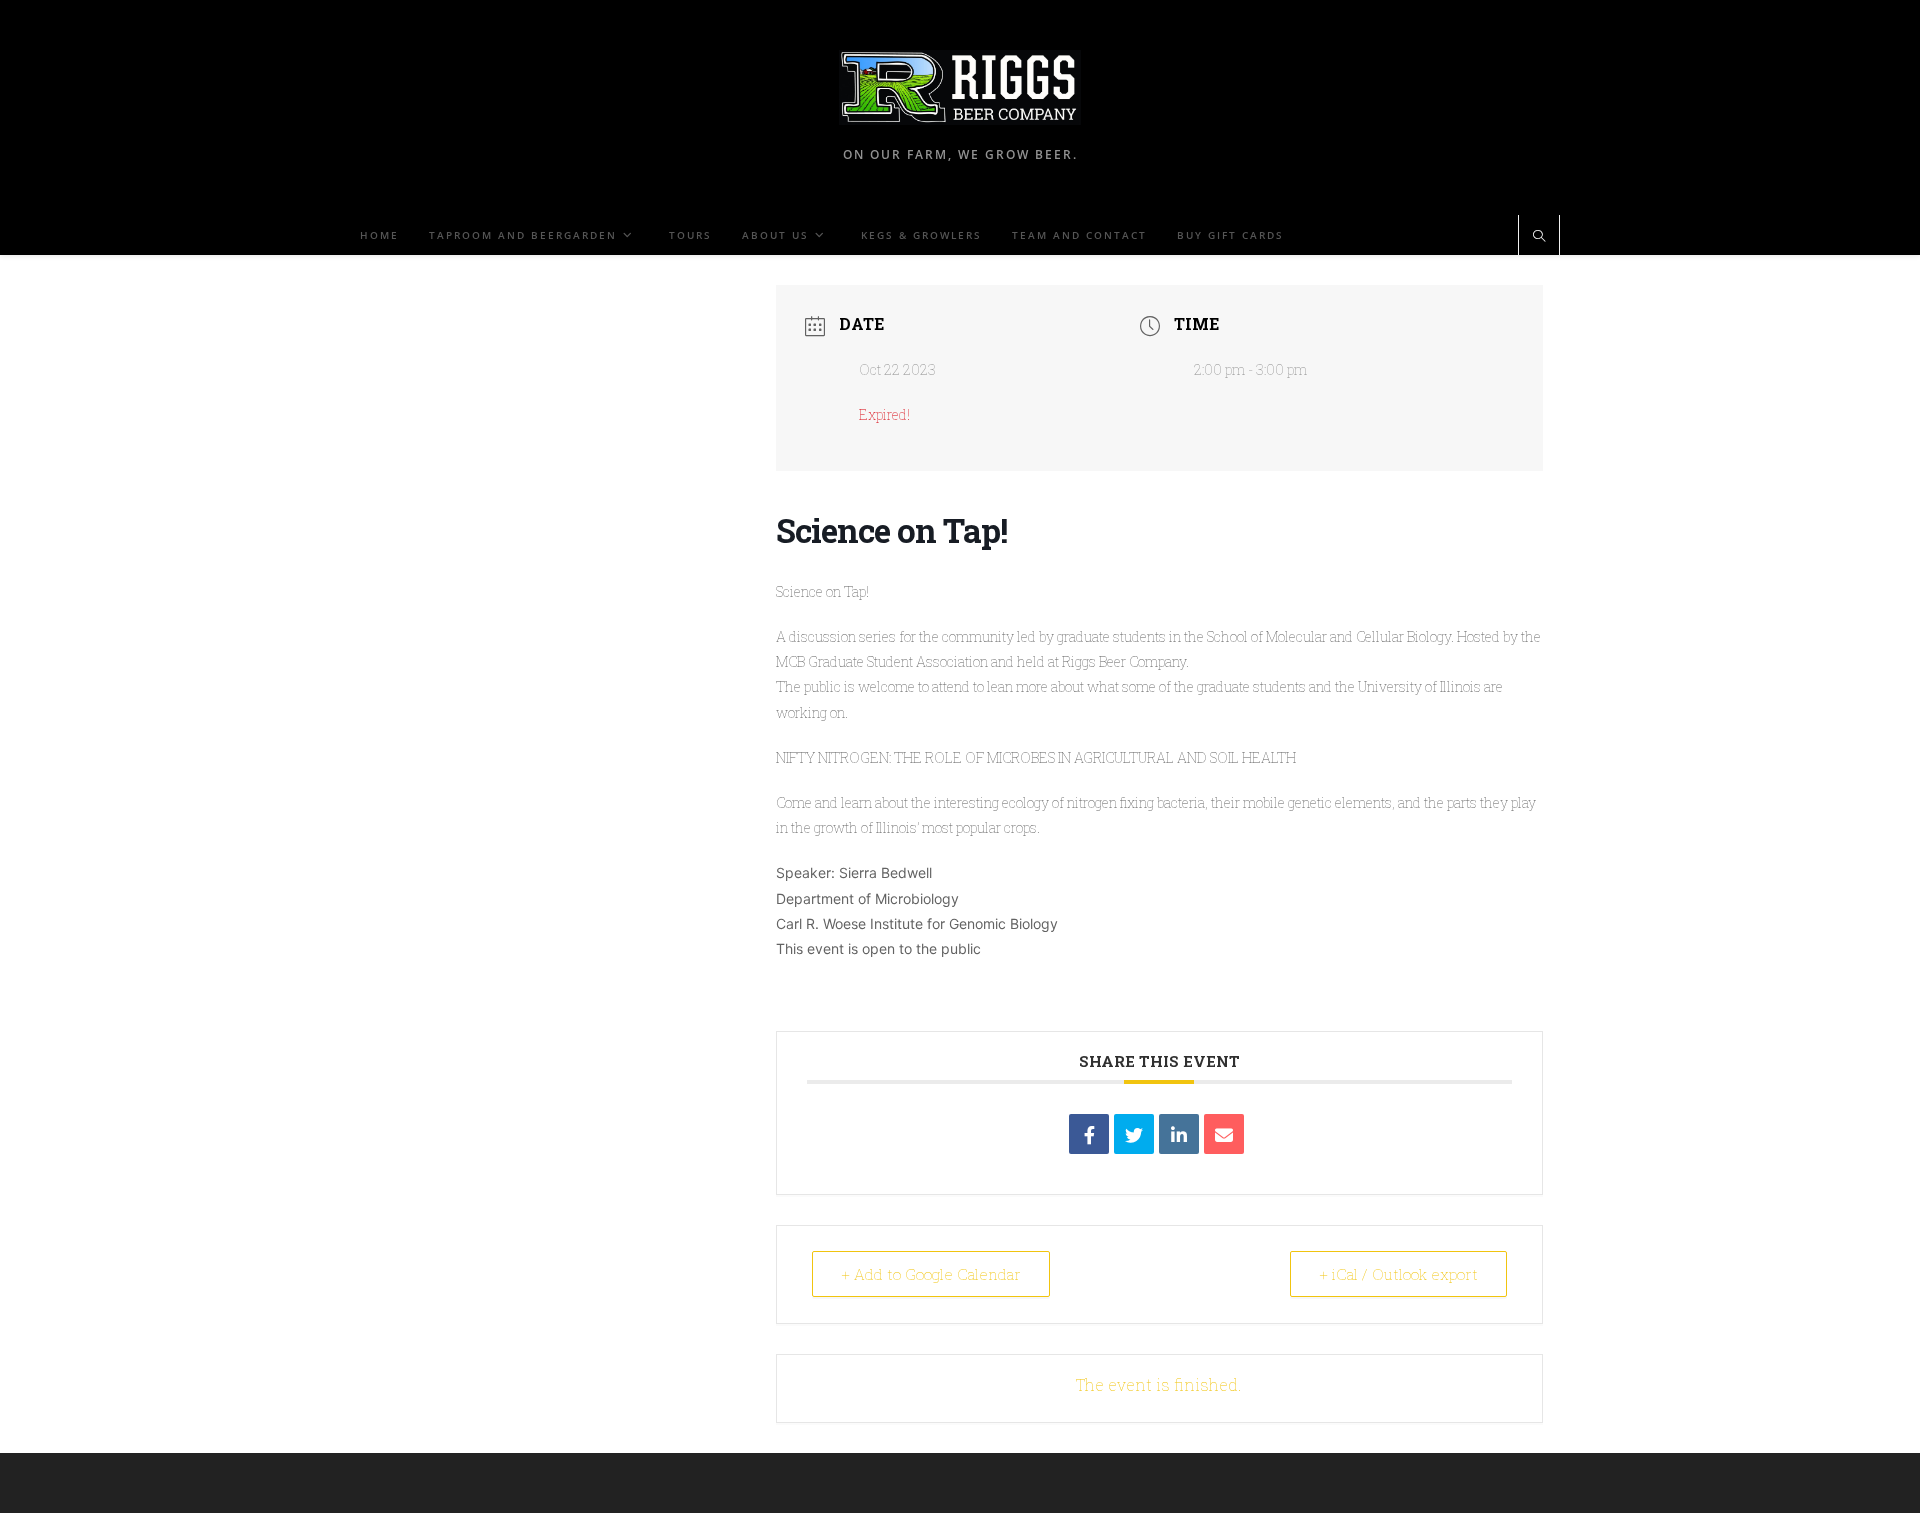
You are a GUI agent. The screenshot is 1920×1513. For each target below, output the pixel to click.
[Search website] (1539, 237)
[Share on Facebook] (1089, 1134)
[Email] (1224, 1134)
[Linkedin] (1179, 1134)
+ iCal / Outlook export (1398, 1274)
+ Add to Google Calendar (931, 1274)
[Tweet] (1134, 1134)
